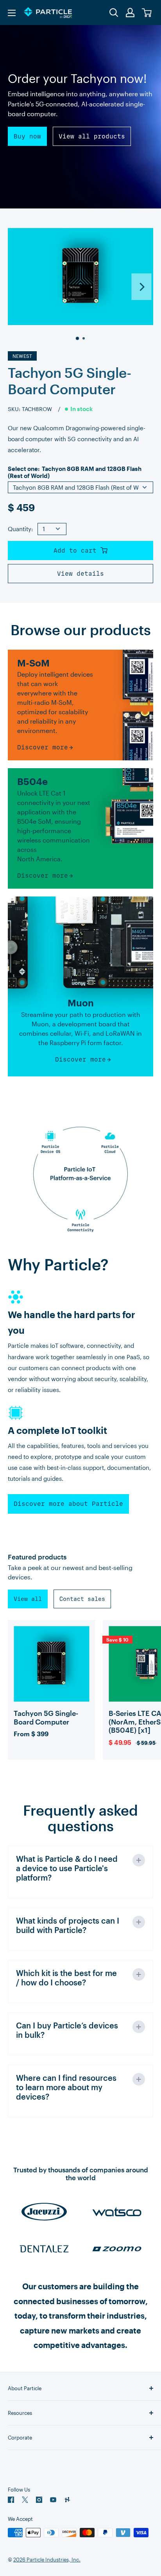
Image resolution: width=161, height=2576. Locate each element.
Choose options (52, 1706)
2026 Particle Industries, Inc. (47, 2560)
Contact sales (82, 1599)
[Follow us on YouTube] (53, 2500)
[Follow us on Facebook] (11, 2500)
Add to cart (77, 551)
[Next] (142, 287)
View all (28, 1599)
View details (80, 574)
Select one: (75, 472)
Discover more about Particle (68, 1504)
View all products (92, 136)
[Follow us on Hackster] (67, 2500)
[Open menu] (12, 13)
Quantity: (20, 529)
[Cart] (147, 13)
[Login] (131, 13)
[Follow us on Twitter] (25, 2500)
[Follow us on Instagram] (39, 2500)
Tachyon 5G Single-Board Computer (70, 381)
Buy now (27, 136)
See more (52, 1680)
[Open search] (114, 13)
